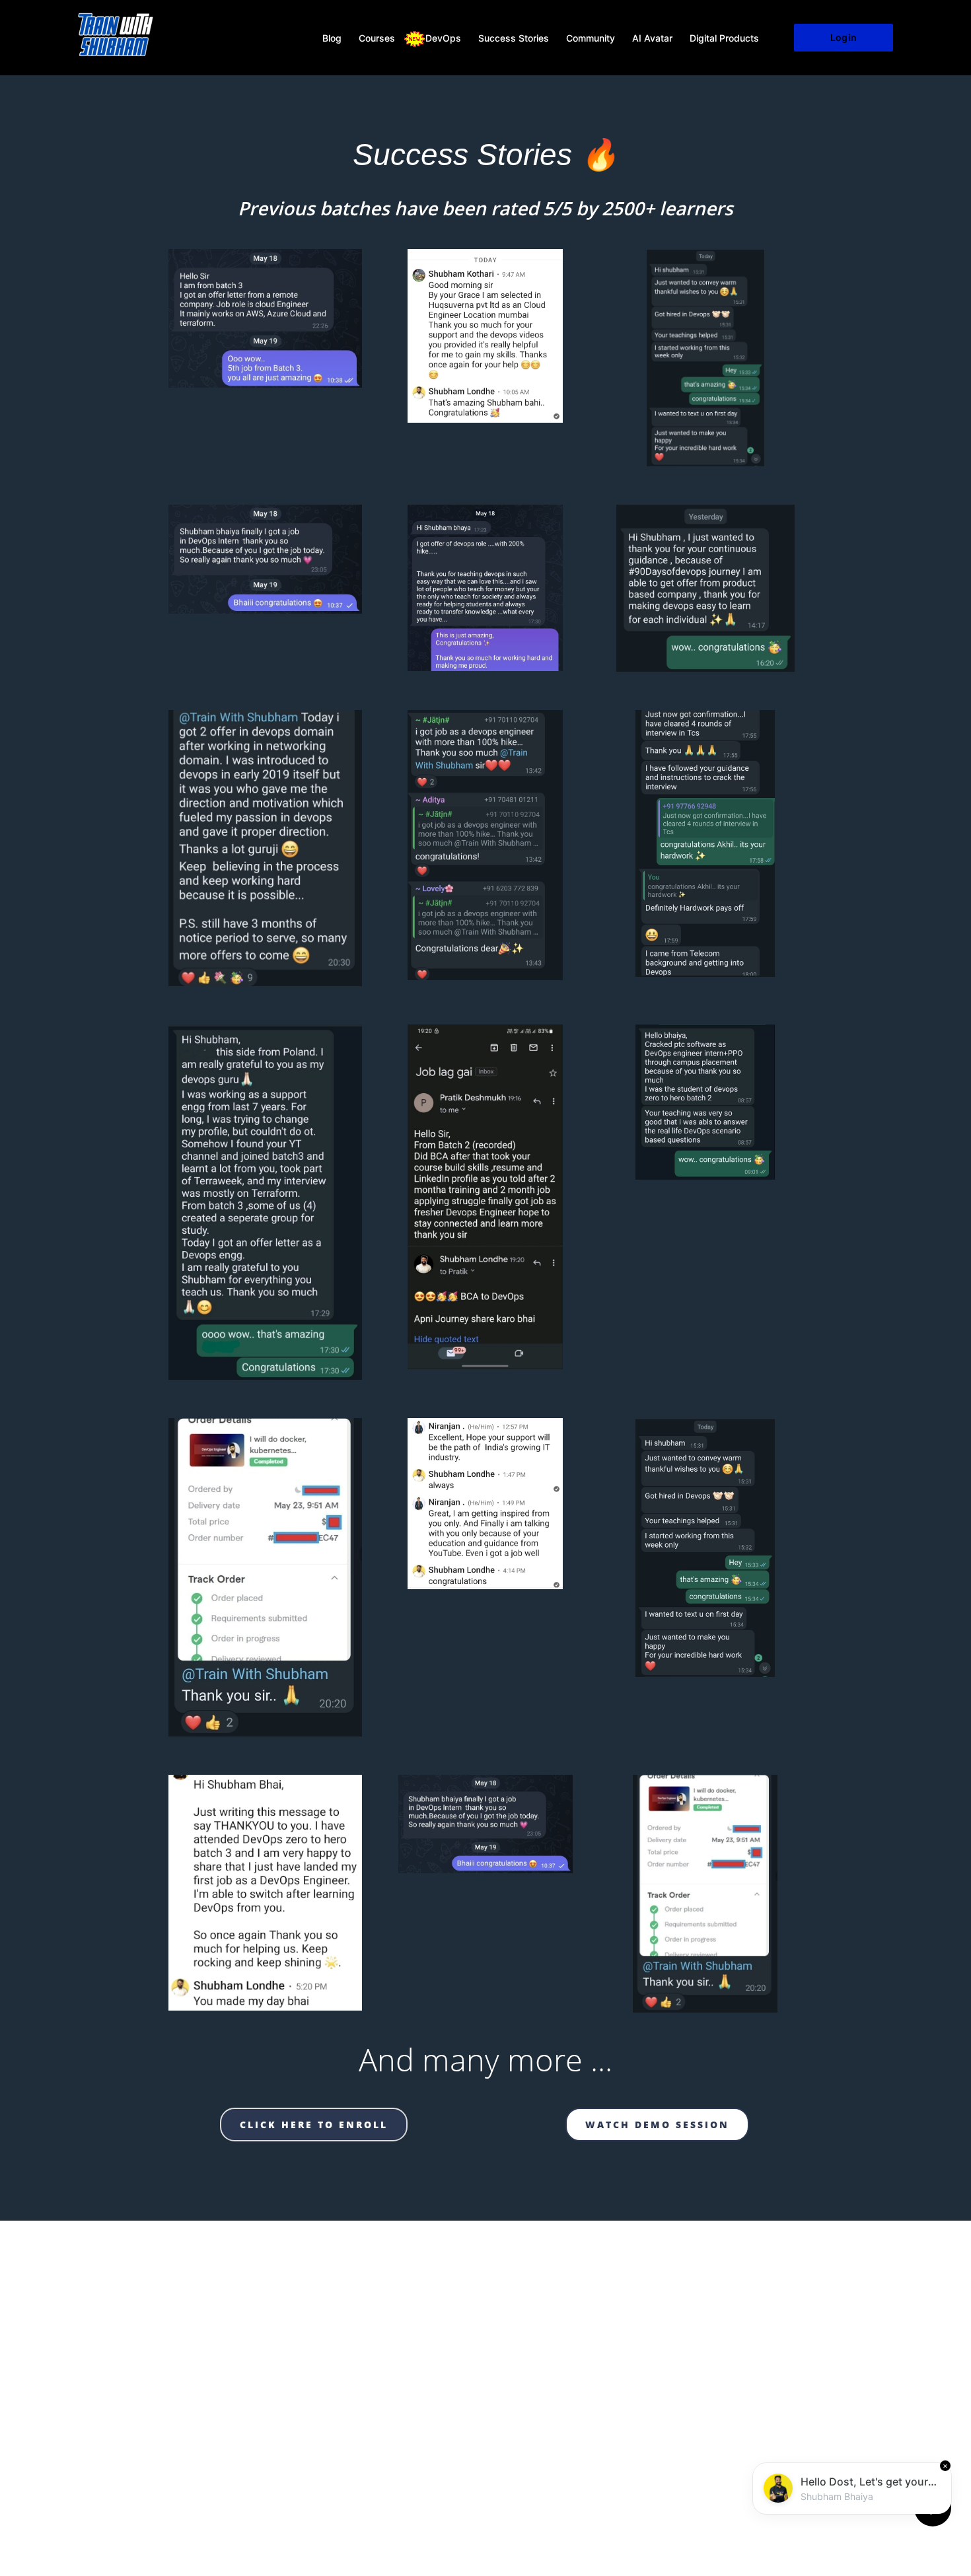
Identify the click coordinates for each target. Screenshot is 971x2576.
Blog (332, 38)
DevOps (443, 38)
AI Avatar (652, 38)
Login (843, 37)
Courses (377, 38)
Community (591, 38)
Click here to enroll (314, 2125)
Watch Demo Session (657, 2125)
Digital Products (724, 38)
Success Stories (514, 38)
